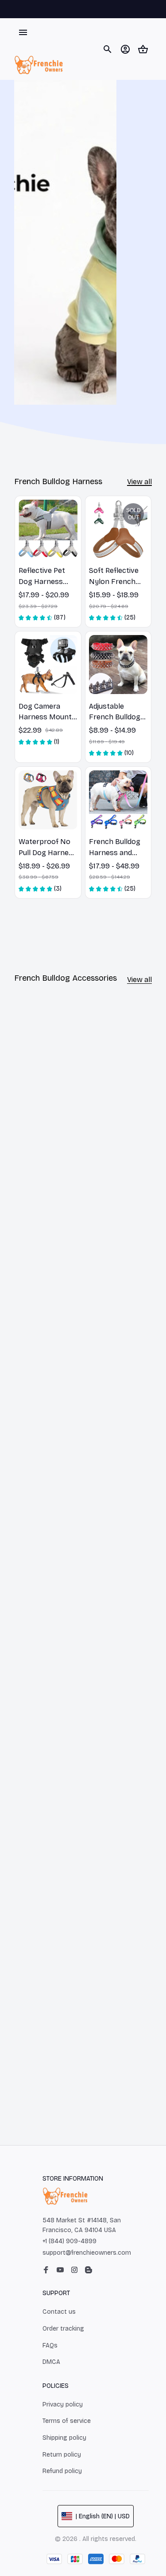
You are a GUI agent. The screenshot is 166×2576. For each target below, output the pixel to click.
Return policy (62, 2455)
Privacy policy (63, 2404)
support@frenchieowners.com (87, 2253)
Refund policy (62, 2471)
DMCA (51, 2362)
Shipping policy (64, 2438)
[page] (139, 482)
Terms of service (67, 2421)
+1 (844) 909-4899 (69, 2241)
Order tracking (63, 2329)
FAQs (50, 2345)
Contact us (59, 2312)
